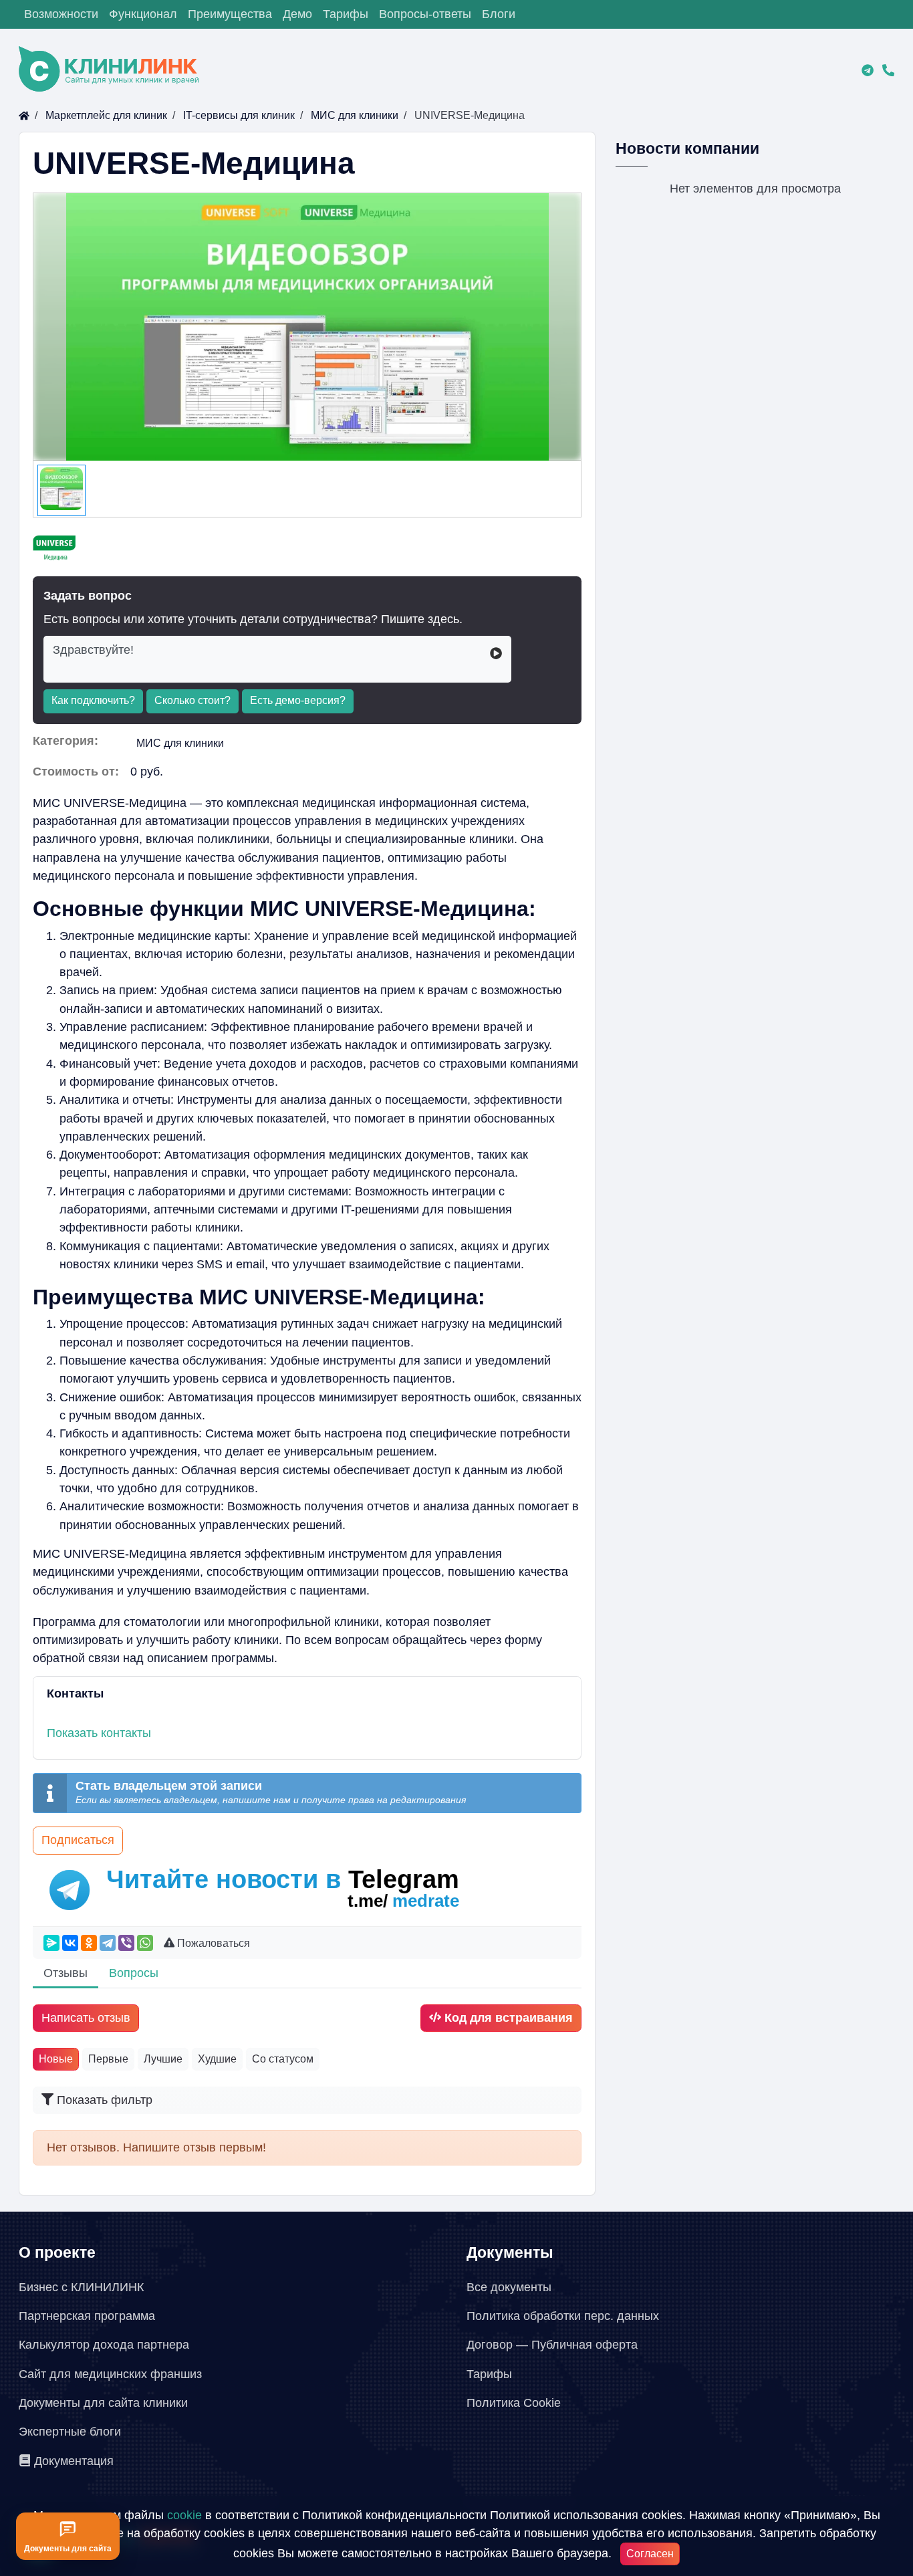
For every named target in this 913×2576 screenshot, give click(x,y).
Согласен (650, 2554)
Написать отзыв (86, 2018)
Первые (108, 2059)
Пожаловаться (214, 1943)
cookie (184, 2515)
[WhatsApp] (145, 1943)
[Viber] (126, 1943)
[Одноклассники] (89, 1943)
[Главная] (24, 115)
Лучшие (163, 2059)
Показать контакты (99, 1733)
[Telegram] (108, 1943)
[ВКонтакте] (70, 1943)
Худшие (217, 2059)
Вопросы (134, 1973)
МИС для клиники (180, 743)
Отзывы (66, 1973)
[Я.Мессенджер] (51, 1943)
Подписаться (78, 1840)
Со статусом (283, 2059)
